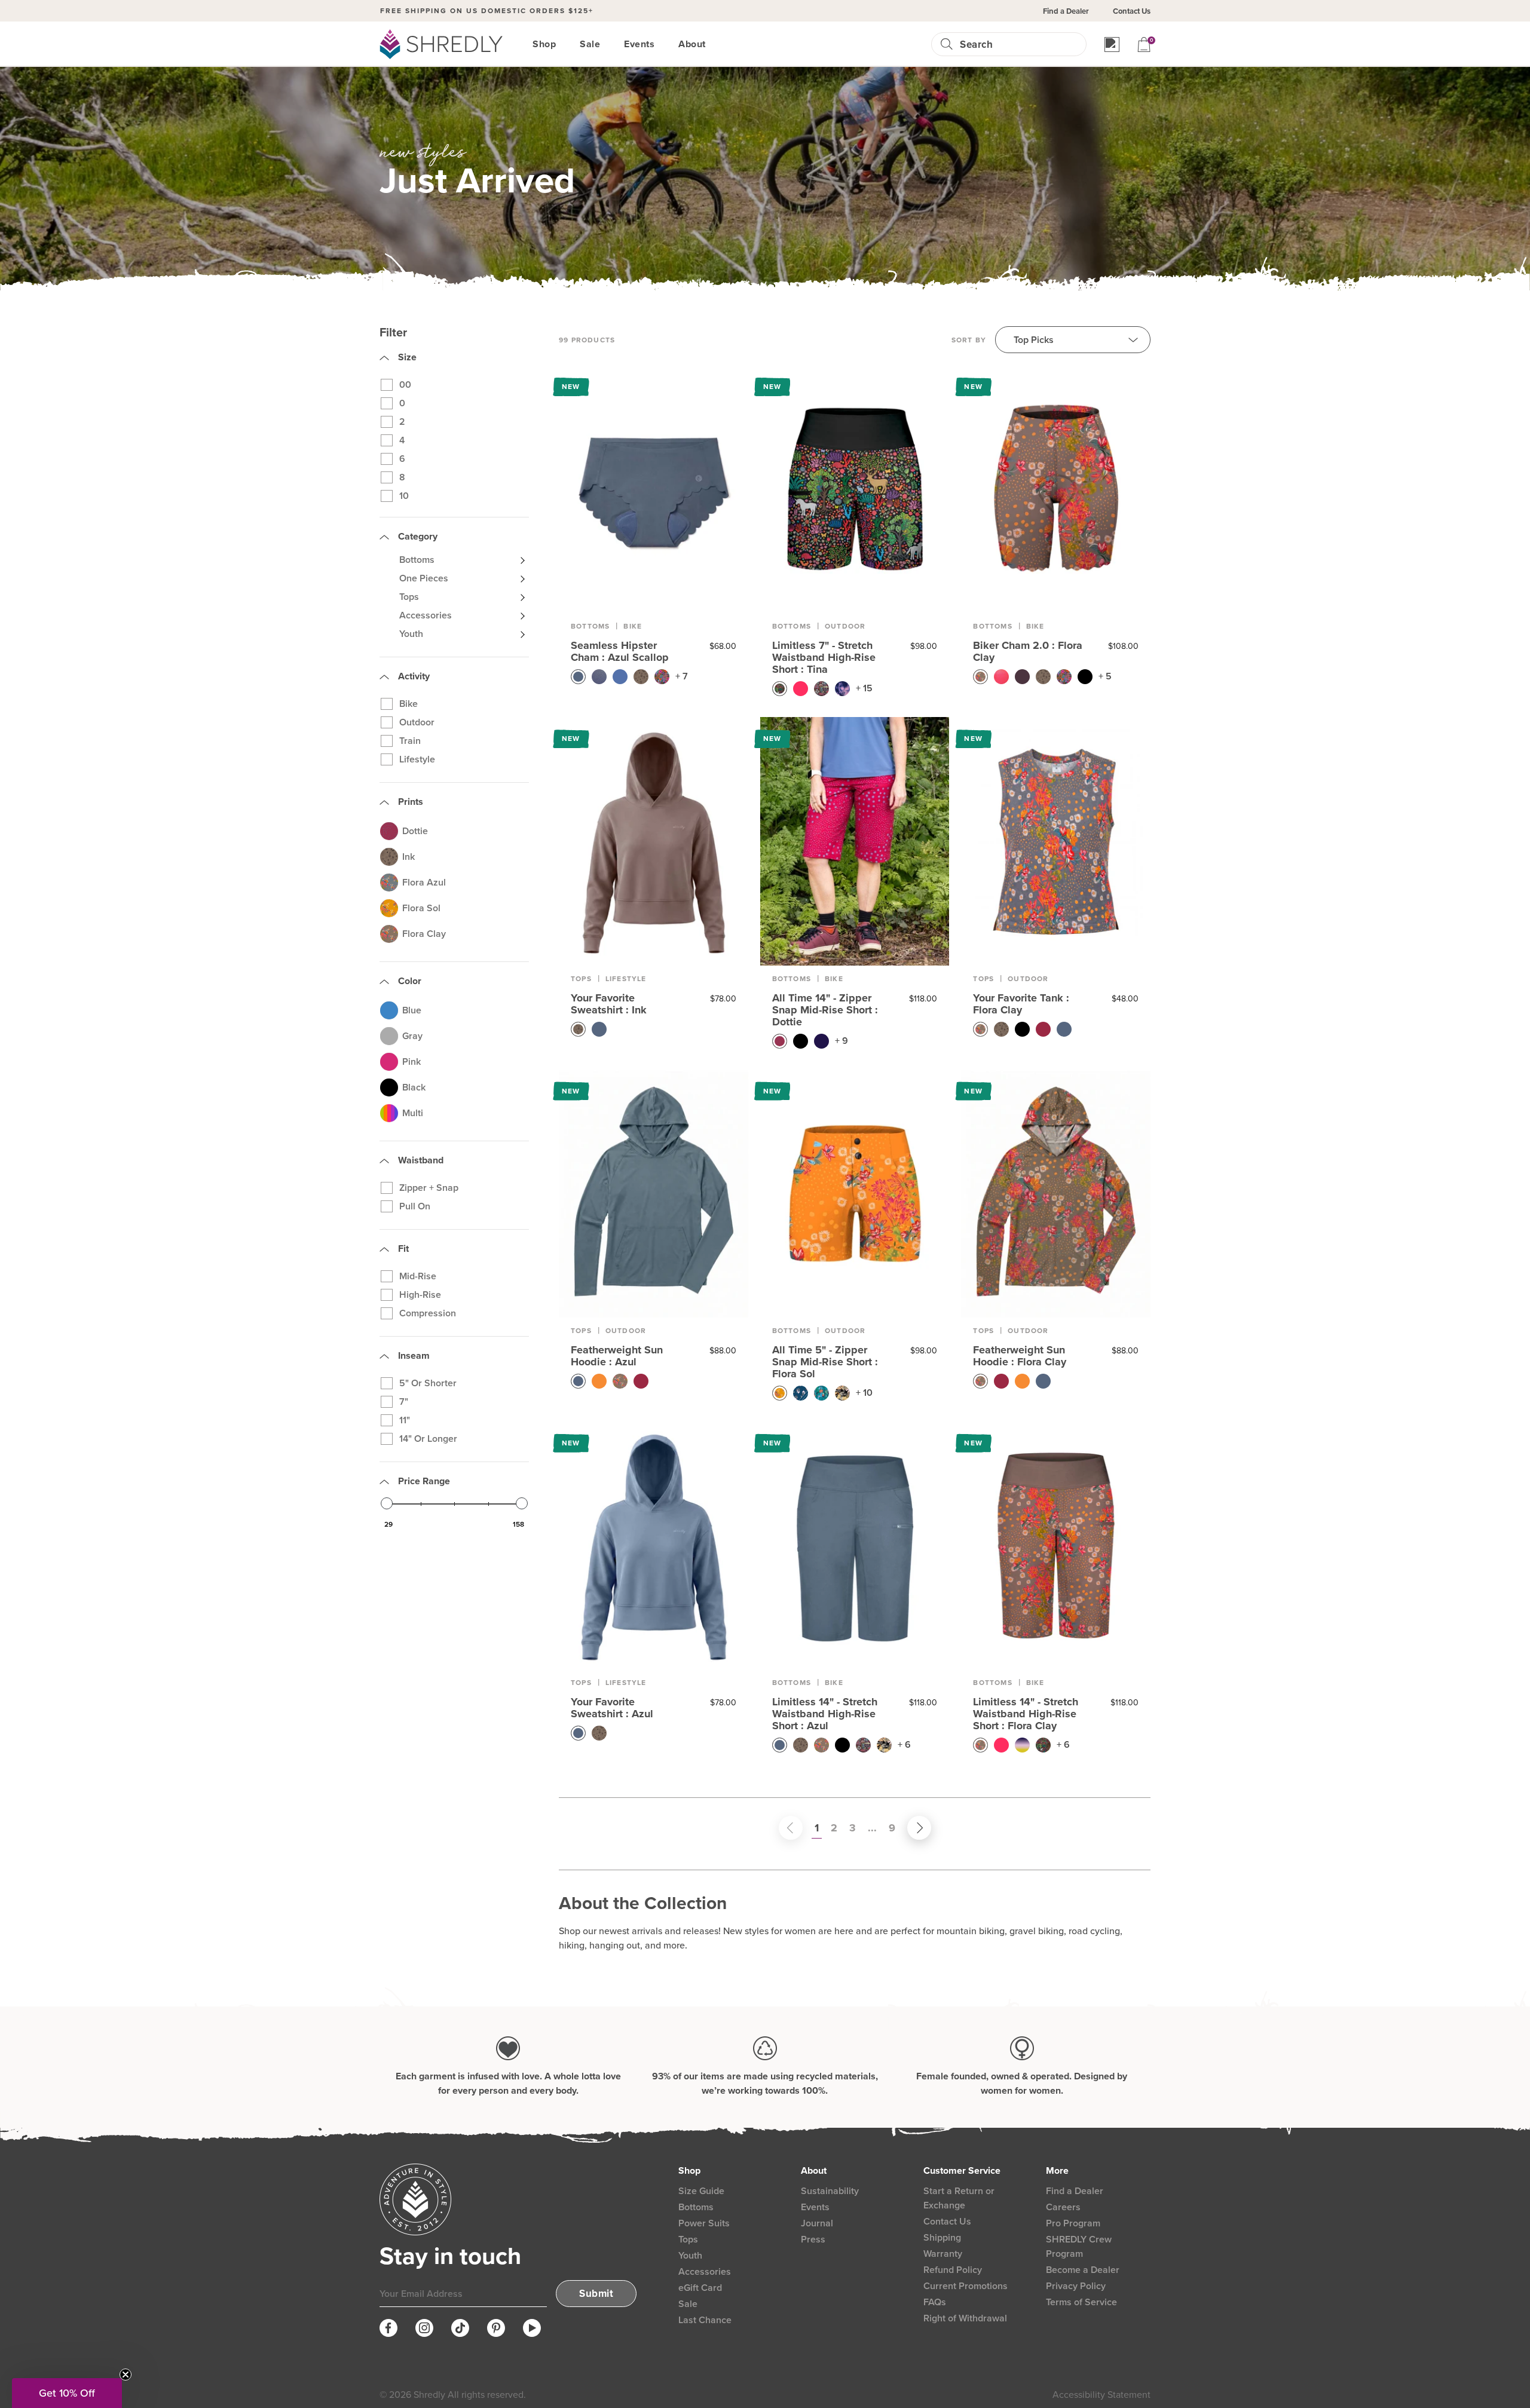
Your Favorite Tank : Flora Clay (1021, 1004)
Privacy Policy (1076, 2286)
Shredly (429, 2395)
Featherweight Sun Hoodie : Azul (617, 1356)
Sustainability (830, 2191)
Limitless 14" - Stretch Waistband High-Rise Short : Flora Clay (1026, 1714)
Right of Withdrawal (965, 2318)
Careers (1063, 2207)
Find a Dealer (1066, 11)
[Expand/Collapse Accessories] (522, 615)
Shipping (942, 2237)
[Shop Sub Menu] (563, 44)
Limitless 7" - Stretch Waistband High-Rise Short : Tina (824, 657)
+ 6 (904, 1744)
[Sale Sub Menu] (607, 44)
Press (813, 2239)
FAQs (935, 2302)
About (692, 44)
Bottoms (590, 626)
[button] (67, 2393)
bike (1035, 626)
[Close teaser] (126, 2375)
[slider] (387, 1503)
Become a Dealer (1083, 2270)
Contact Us (1132, 11)
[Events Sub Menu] (662, 44)
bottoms (992, 626)
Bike (633, 626)
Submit (596, 2294)
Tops (688, 2239)
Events (639, 44)
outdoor (1028, 979)
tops (581, 979)
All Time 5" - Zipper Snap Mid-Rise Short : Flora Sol (825, 1362)
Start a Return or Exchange (959, 2198)
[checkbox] (459, 385)
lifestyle (626, 979)
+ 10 (864, 1393)
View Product (654, 489)
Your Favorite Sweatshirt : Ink (609, 1004)
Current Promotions (966, 2286)
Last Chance (705, 2320)
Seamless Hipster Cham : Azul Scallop (620, 651)
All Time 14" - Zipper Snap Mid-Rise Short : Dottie (825, 1010)
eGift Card (700, 2288)
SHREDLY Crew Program (1079, 2246)
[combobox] (1018, 45)
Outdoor (845, 626)
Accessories (705, 2271)
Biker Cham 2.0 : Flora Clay (1028, 651)
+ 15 (864, 688)
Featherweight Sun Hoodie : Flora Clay (1020, 1356)
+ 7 (682, 676)
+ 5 (1105, 676)
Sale (590, 44)
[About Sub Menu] (713, 44)
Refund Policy (953, 2270)
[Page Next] (907, 1828)
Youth (690, 2255)
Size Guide (701, 2191)
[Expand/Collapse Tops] (522, 597)
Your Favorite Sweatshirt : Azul (612, 1708)
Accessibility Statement (1101, 2395)
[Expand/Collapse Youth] (522, 634)
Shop (544, 44)
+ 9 (841, 1041)
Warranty (943, 2254)
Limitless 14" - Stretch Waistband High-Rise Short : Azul (825, 1714)
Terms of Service (1081, 2302)
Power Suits (704, 2223)
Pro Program (1073, 2223)
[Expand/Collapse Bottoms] (522, 560)
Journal (817, 2223)
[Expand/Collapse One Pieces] (522, 578)
